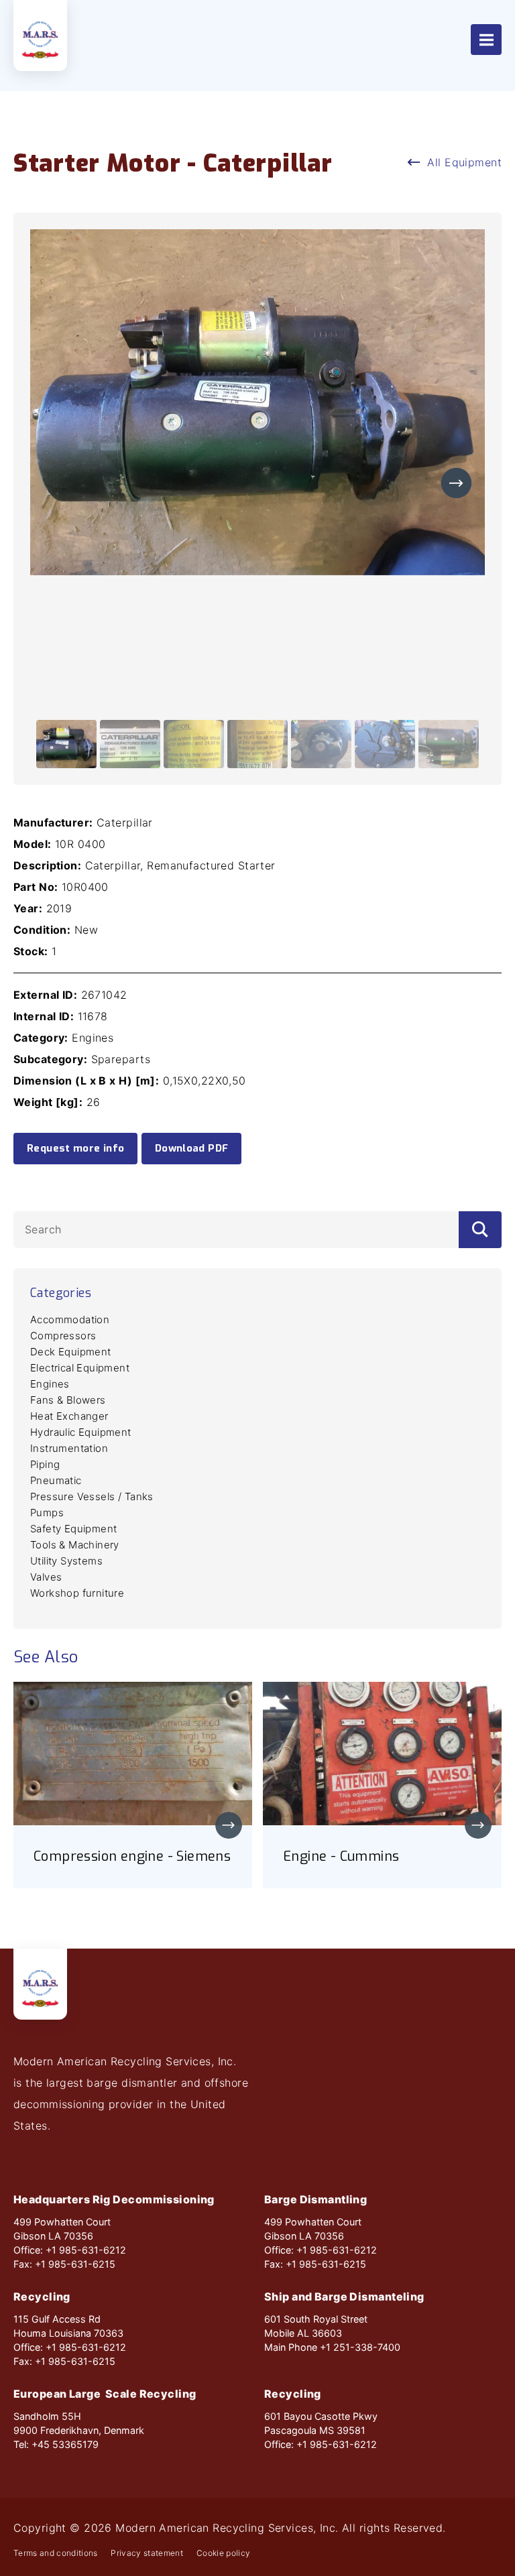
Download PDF (192, 1148)
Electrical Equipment (80, 1368)
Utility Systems (66, 1561)
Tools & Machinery (75, 1545)
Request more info (75, 1148)
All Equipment (464, 162)
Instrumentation (69, 1448)
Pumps (47, 1513)
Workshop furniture (77, 1593)
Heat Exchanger (69, 1416)
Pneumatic (56, 1480)
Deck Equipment (71, 1352)
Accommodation (70, 1320)
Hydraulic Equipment (81, 1432)
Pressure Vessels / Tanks (92, 1496)
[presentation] (456, 483)
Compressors (63, 1336)
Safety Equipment (73, 1529)
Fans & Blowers (68, 1400)
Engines (50, 1384)
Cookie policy (223, 2553)
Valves (46, 1577)
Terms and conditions (55, 2553)
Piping (45, 1464)
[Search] (480, 1230)
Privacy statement (147, 2553)
